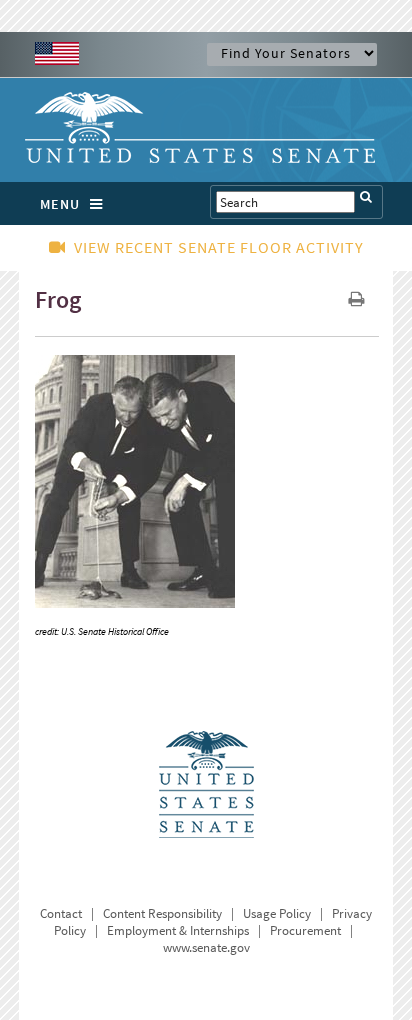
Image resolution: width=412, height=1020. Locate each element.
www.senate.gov (206, 947)
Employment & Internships (178, 930)
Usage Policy (277, 913)
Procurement (305, 930)
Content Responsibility (162, 913)
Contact (61, 913)
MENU (60, 204)
